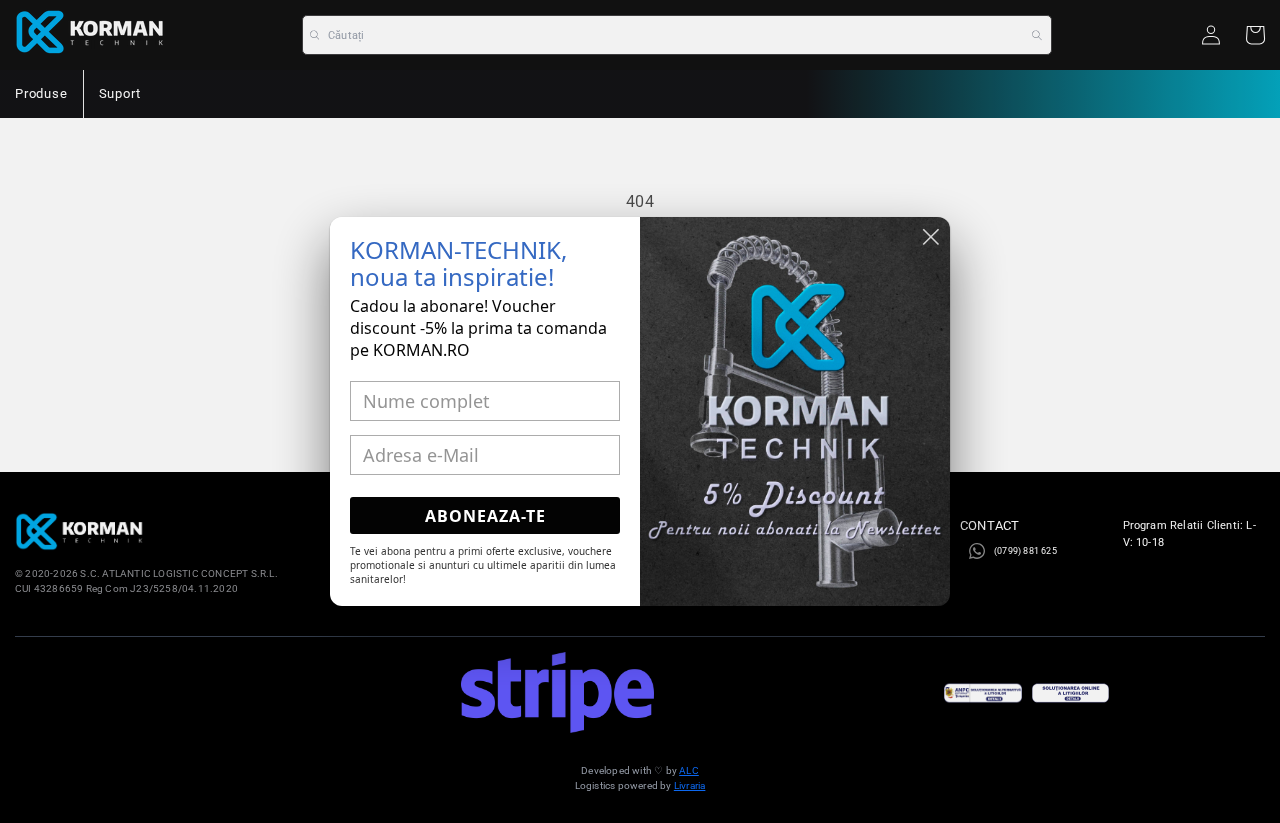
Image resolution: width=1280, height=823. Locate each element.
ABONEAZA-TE (485, 516)
